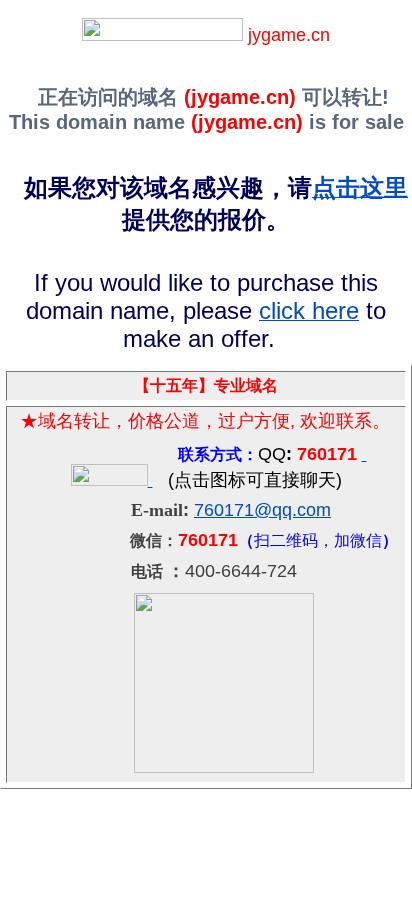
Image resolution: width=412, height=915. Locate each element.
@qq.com (292, 510)
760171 (224, 510)
